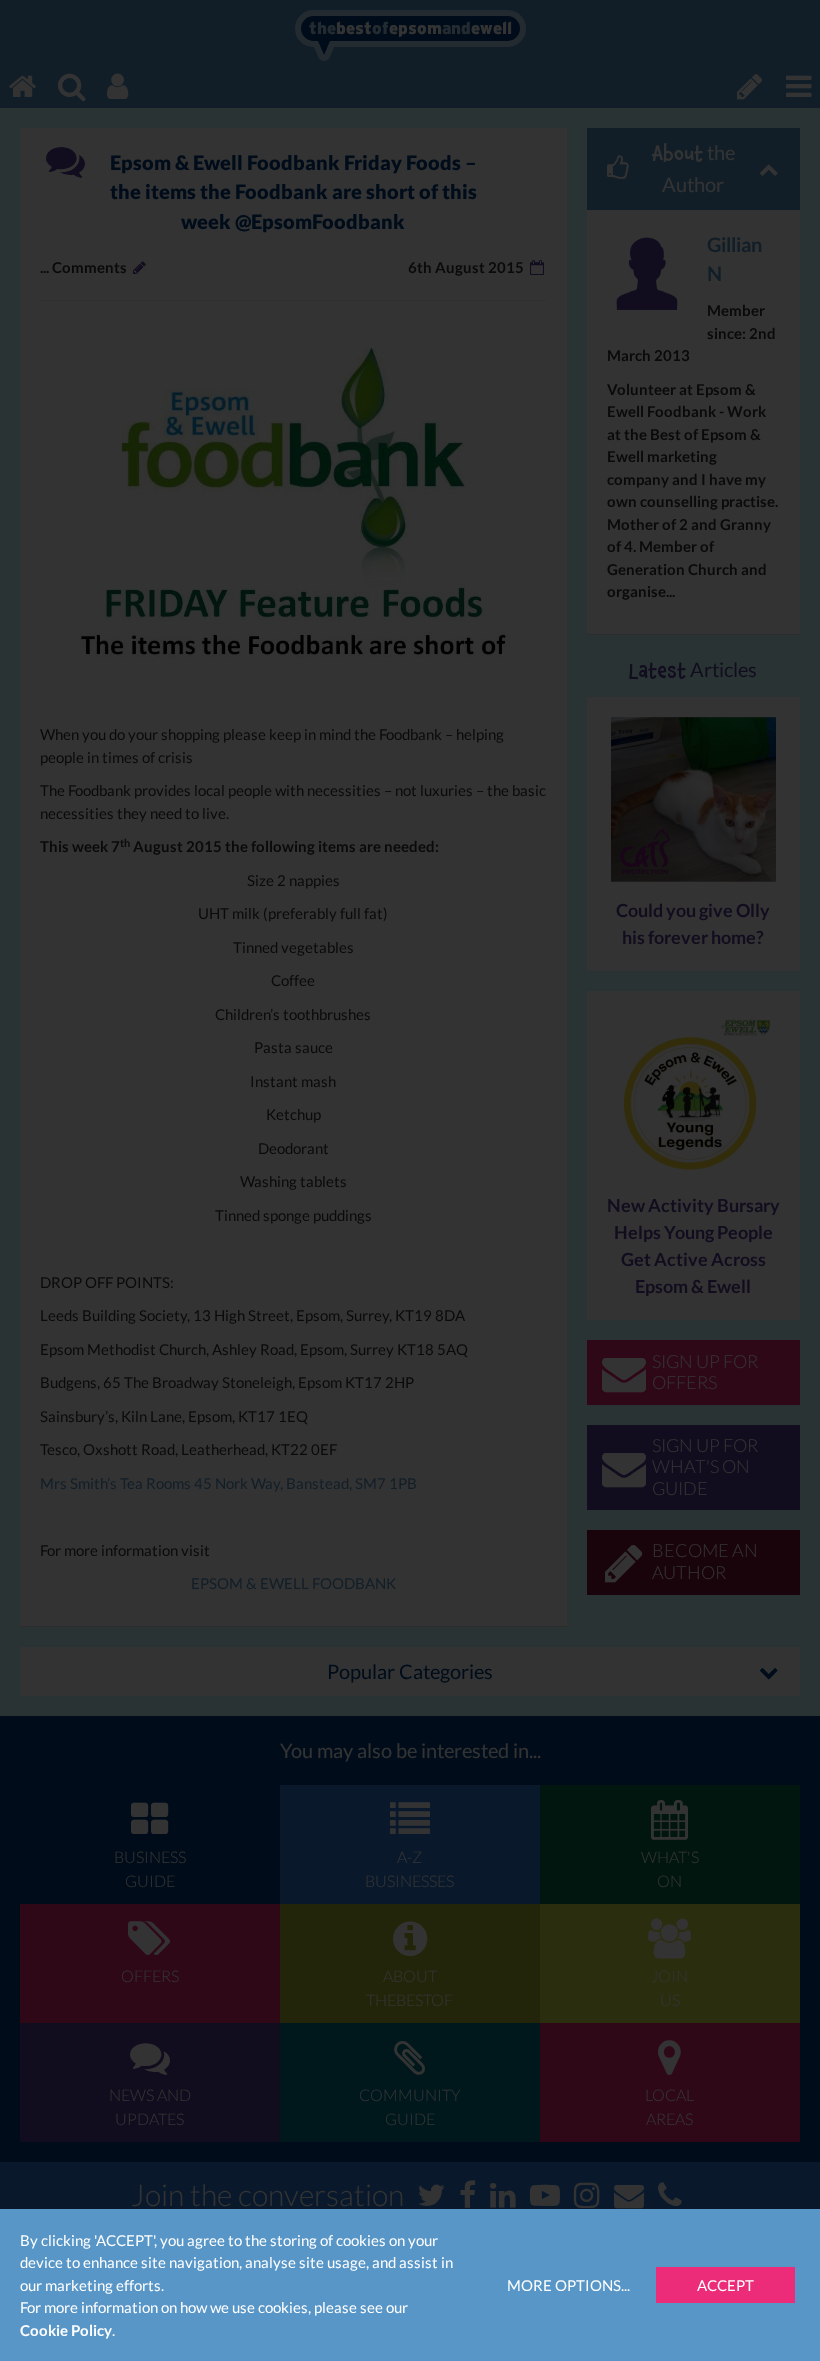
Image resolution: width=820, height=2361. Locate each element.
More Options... (568, 2285)
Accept (725, 2285)
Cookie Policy (66, 2330)
